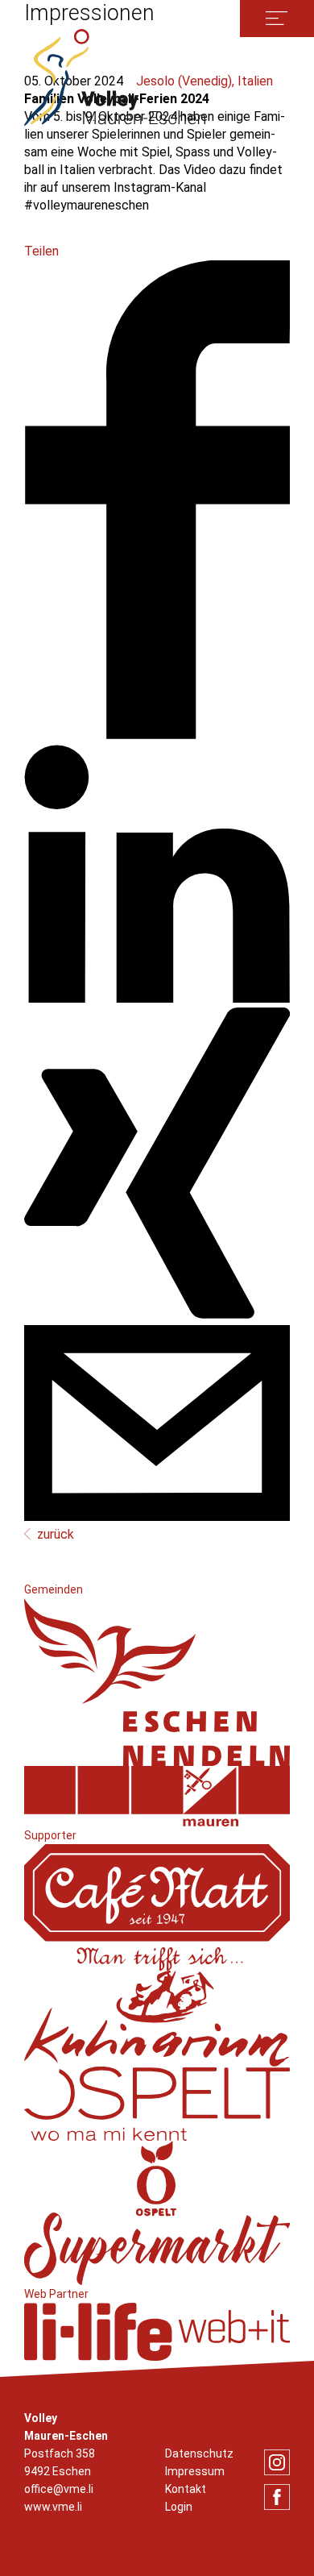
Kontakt (186, 2489)
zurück (56, 1534)
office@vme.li (59, 2489)
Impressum (195, 2471)
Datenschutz (199, 2453)
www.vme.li (53, 2507)
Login (179, 2507)
